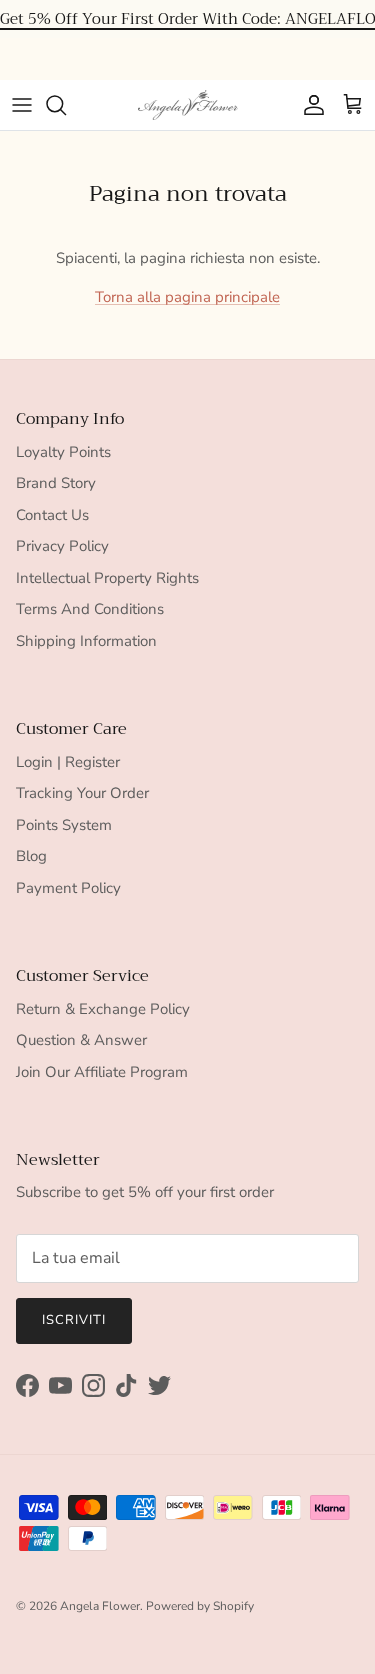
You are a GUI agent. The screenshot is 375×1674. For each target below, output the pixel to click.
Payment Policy (68, 888)
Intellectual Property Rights (107, 578)
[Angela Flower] (188, 105)
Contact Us (52, 515)
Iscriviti (74, 1320)
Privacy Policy (62, 546)
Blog (31, 856)
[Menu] (22, 105)
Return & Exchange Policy (103, 1009)
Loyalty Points (63, 452)
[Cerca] (66, 105)
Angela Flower (100, 1606)
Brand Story (56, 483)
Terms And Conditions (90, 609)
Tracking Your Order (82, 793)
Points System (64, 825)
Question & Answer (81, 1040)
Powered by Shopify (200, 1606)
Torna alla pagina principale (187, 297)
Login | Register (68, 762)
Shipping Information (86, 641)
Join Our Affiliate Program (102, 1072)
